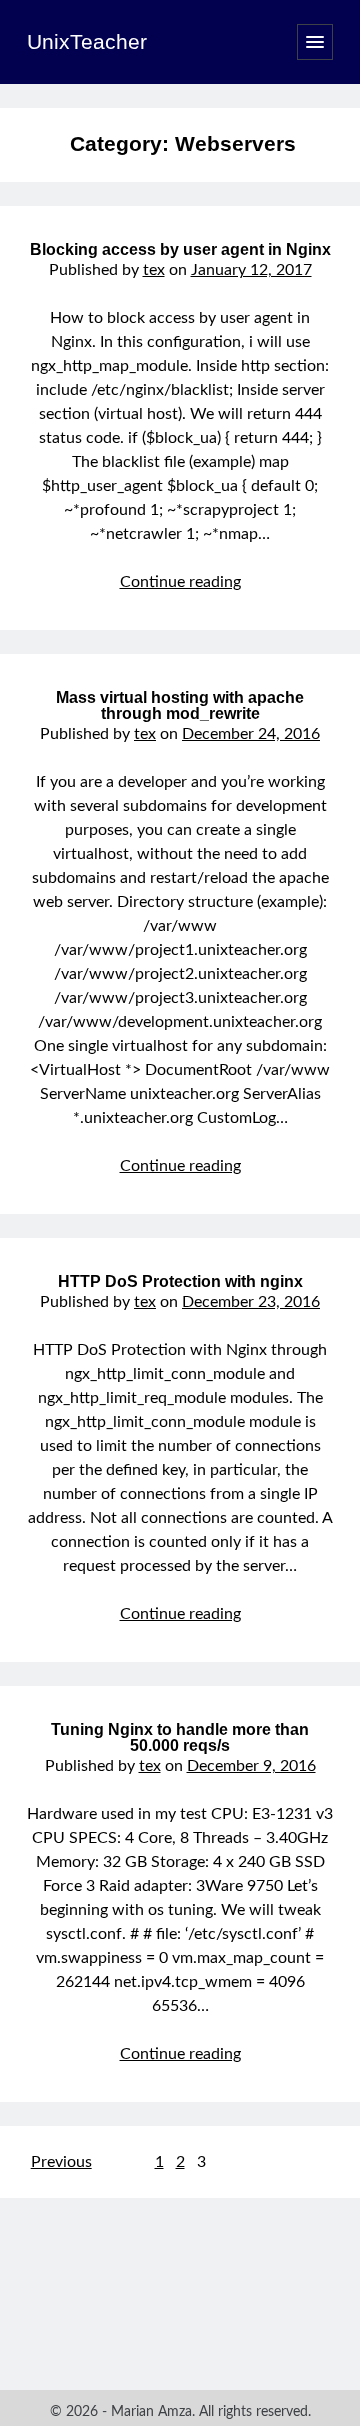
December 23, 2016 (251, 1302)
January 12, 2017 (251, 270)
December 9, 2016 (251, 1766)
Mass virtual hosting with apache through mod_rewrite (180, 705)
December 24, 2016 (251, 734)
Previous (61, 2162)
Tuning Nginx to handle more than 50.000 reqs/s (180, 1737)
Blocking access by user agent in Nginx (180, 249)
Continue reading (180, 582)
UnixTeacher (87, 41)
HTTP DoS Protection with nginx (180, 1281)
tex (154, 270)
